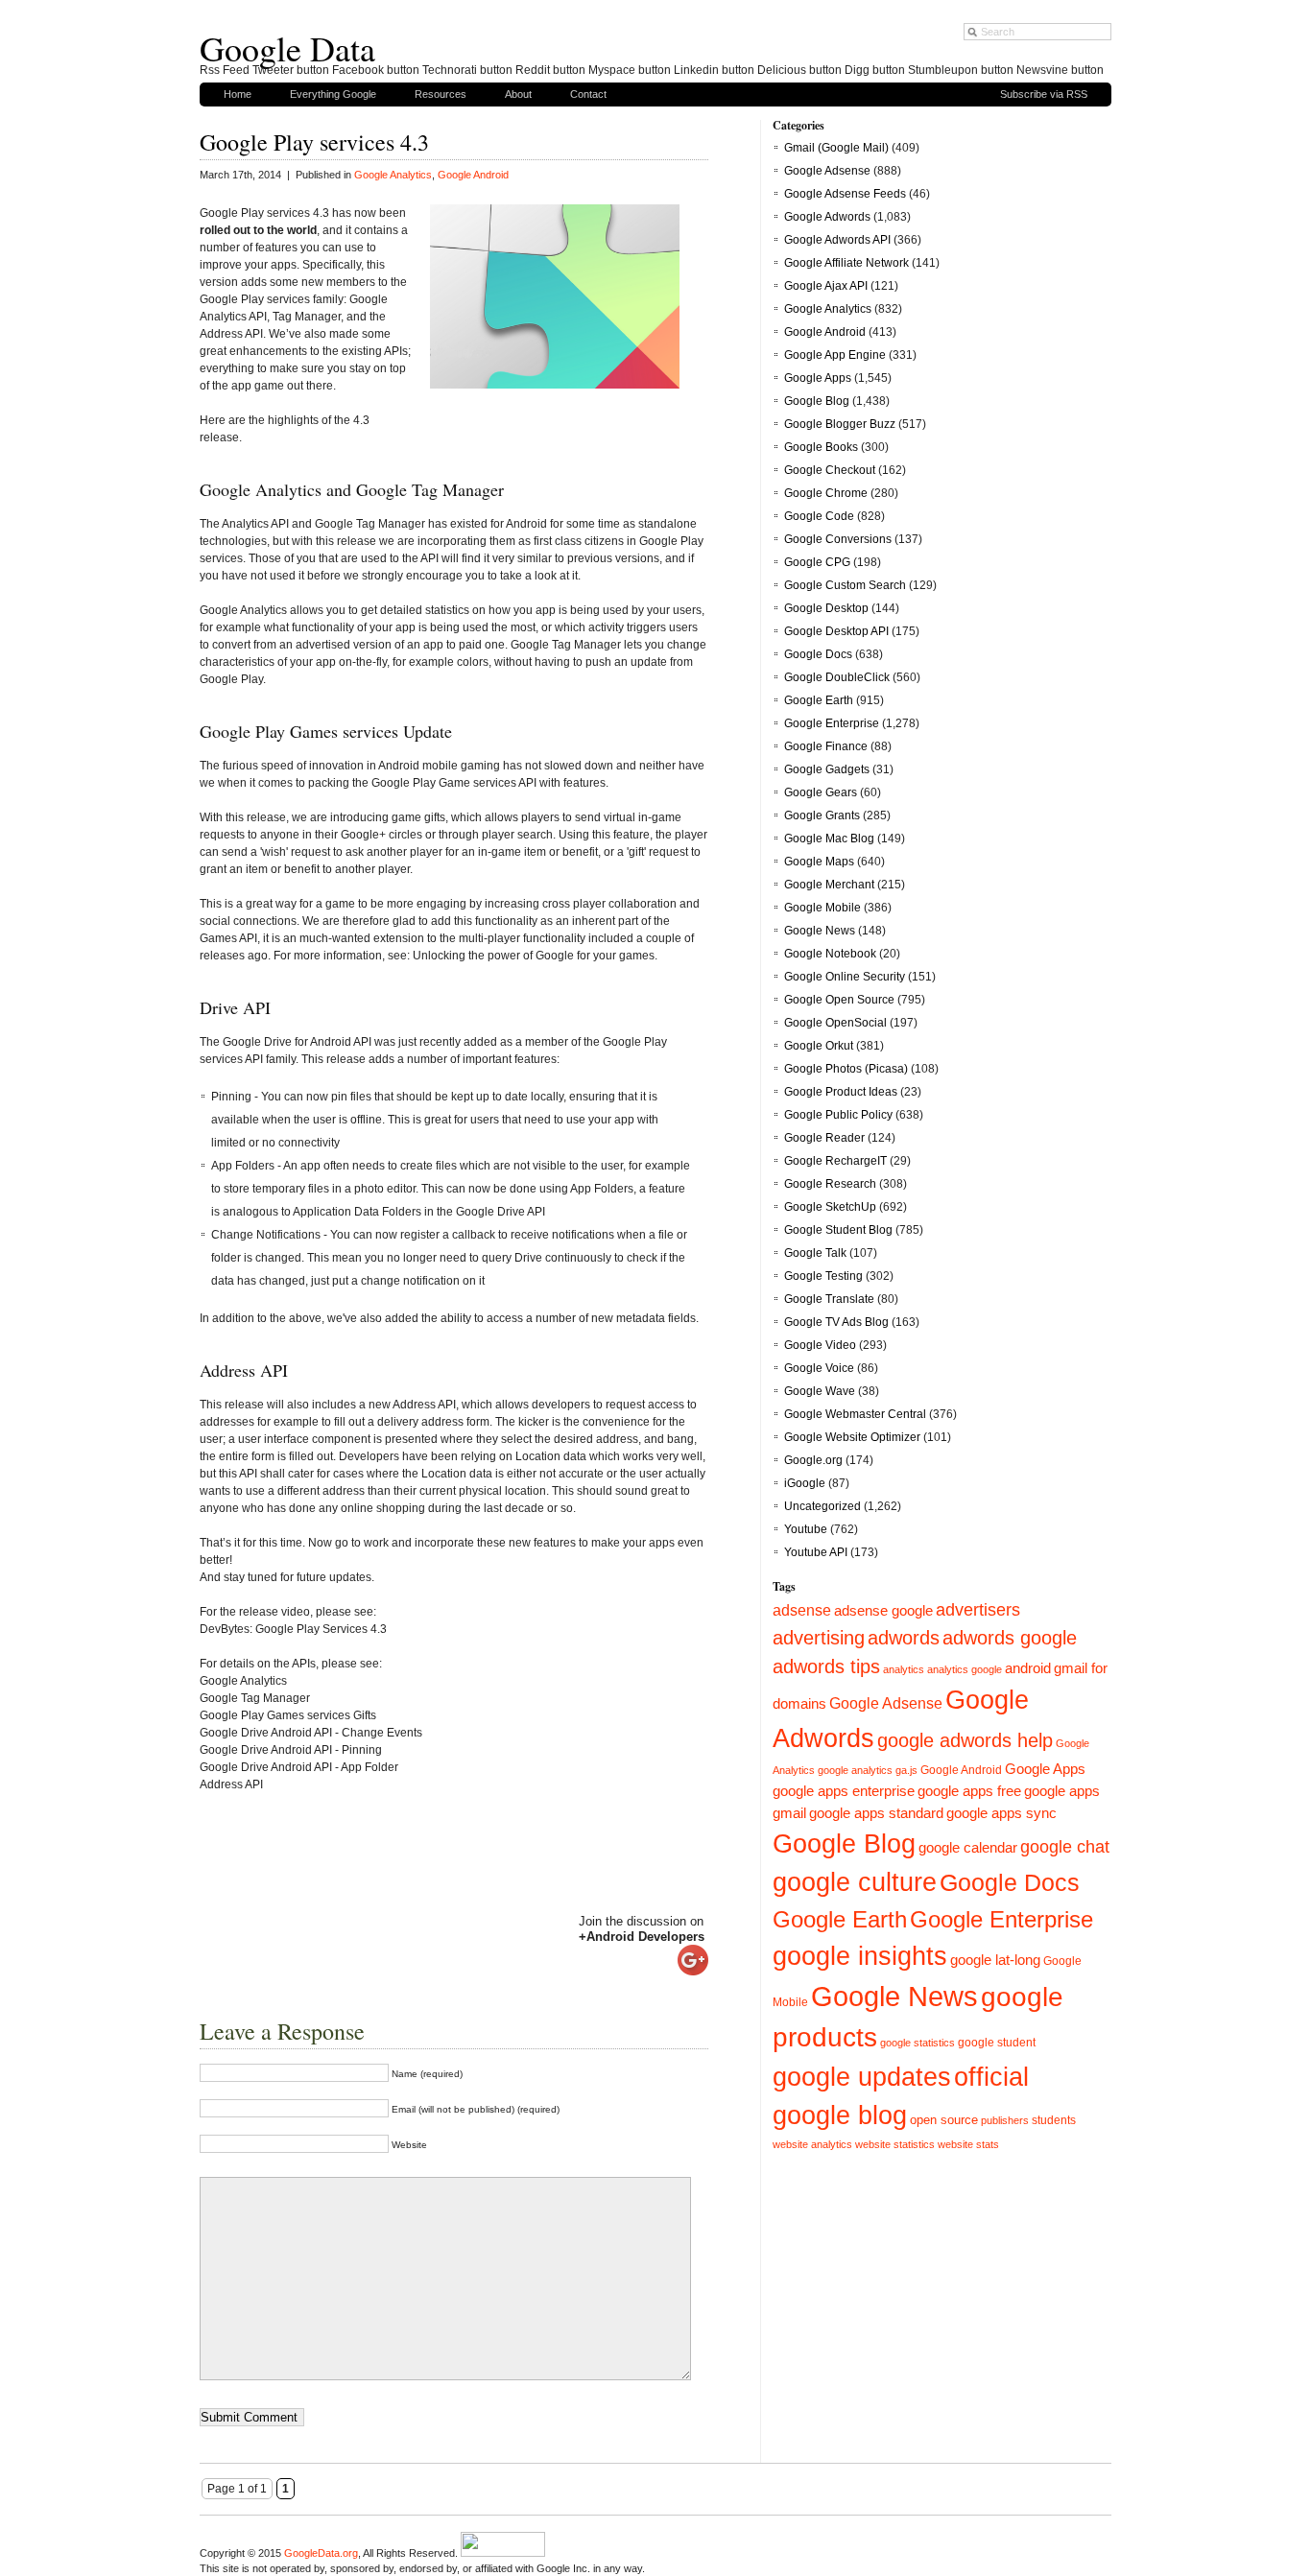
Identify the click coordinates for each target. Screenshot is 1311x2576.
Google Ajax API (826, 286)
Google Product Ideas (841, 1092)
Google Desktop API (836, 631)
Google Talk (815, 1253)
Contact (588, 94)
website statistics (895, 2144)
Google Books (821, 447)
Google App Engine (835, 355)
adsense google (883, 1611)
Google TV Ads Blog (836, 1322)
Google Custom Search (845, 585)
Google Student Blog (838, 1230)
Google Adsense (827, 171)
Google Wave (820, 1391)
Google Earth (819, 700)
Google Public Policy (838, 1115)
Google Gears (821, 792)
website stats (968, 2144)
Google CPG (817, 562)
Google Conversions (838, 539)
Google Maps (819, 862)
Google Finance (826, 746)
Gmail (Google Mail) (836, 148)
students (1054, 2120)
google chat (1065, 1846)
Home (238, 94)
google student (997, 2043)
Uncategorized (822, 1506)
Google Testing (823, 1276)
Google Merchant (829, 885)
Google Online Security (845, 977)
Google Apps (818, 378)
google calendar (968, 1847)
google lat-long (995, 1960)
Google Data (287, 48)
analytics (904, 1669)
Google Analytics (393, 175)
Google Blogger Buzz (840, 424)
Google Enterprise (832, 723)
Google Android (473, 175)
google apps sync (1001, 1813)
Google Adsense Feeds (845, 194)
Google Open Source (839, 1000)
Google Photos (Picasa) (846, 1069)
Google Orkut (819, 1046)
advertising (819, 1638)
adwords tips (826, 1666)
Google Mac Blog (829, 839)
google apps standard (876, 1813)
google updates (862, 2077)
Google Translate (829, 1299)
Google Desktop (826, 608)
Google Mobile (822, 908)
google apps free (969, 1791)
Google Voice (819, 1368)
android (1028, 1668)
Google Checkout (830, 470)
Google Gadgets (827, 769)
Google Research (830, 1184)
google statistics (918, 2043)
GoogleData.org (321, 2553)
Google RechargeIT (835, 1161)
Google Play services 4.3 (314, 142)
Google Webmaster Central (855, 1414)
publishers (1005, 2120)
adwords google (1010, 1638)
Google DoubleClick (837, 677)
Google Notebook (830, 954)
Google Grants (822, 815)
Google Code (819, 516)
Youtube (806, 1529)
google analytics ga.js (868, 1770)
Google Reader (824, 1138)
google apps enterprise (844, 1791)
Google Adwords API (837, 240)
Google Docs (818, 654)
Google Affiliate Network (846, 263)
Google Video (820, 1345)
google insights (860, 1956)
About (518, 94)
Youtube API (816, 1552)
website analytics (812, 2144)
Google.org (813, 1460)
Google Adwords (827, 217)
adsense (802, 1610)
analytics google (965, 1669)
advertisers (978, 1610)
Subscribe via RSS (1044, 94)
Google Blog (817, 401)
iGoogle (805, 1483)
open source (944, 2120)
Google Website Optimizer (852, 1437)
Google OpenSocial (835, 1023)
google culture (855, 1882)
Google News (820, 931)
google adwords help (965, 1740)
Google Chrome (826, 493)
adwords (904, 1638)
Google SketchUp (830, 1207)
